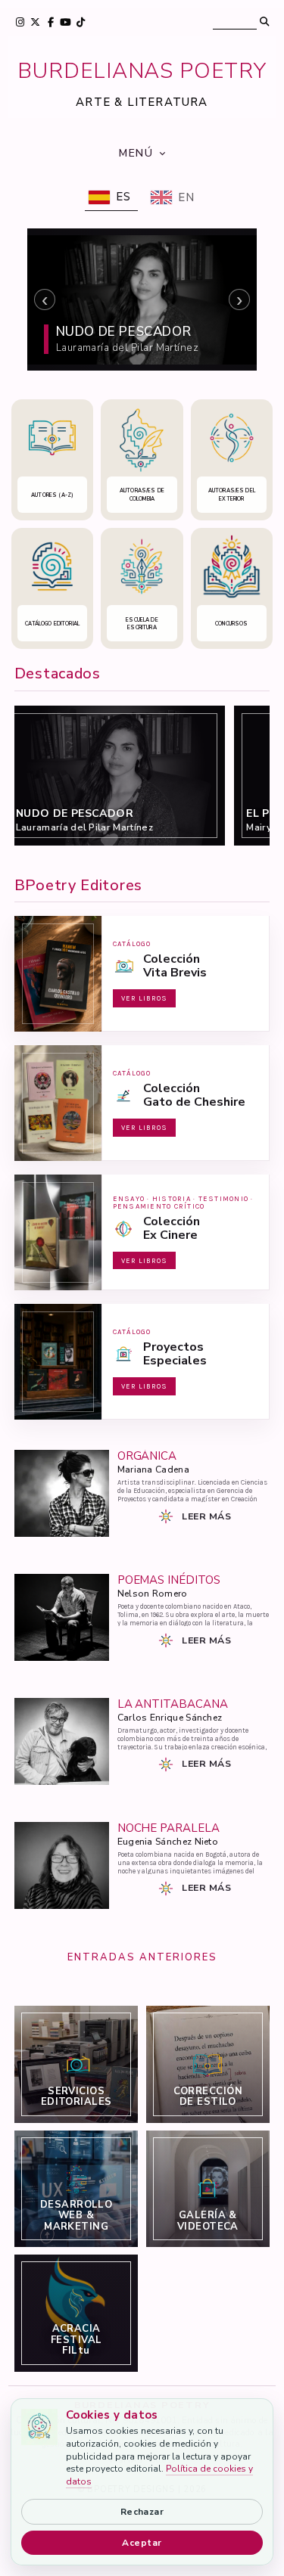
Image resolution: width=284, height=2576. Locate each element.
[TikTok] (81, 22)
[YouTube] (66, 22)
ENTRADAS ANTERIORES (142, 1957)
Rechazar (142, 2512)
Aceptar (142, 2543)
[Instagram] (20, 22)
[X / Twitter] (36, 22)
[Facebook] (51, 22)
